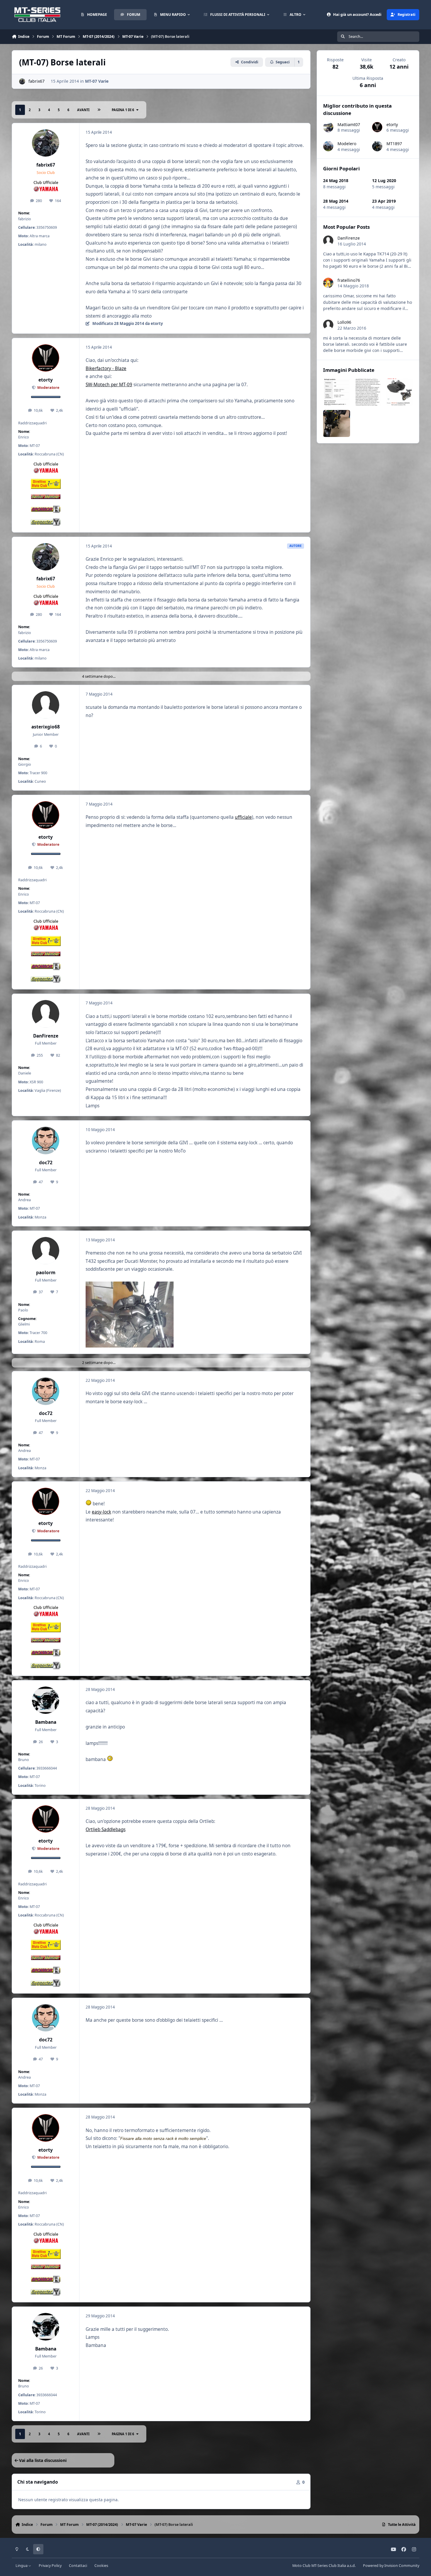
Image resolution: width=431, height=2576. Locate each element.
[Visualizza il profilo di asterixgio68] (46, 705)
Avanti (83, 110)
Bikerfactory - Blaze (106, 368)
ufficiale (243, 817)
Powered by (391, 2566)
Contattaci (78, 2566)
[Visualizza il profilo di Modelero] (328, 146)
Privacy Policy (50, 2566)
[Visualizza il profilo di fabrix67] (22, 81)
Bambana (46, 1722)
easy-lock (101, 1512)
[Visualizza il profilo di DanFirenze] (46, 1014)
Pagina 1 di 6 (123, 110)
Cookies (101, 2566)
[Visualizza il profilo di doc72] (46, 1140)
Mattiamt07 (349, 124)
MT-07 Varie (97, 81)
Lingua (22, 2566)
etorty (46, 380)
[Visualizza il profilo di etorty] (46, 358)
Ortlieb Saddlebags (106, 1830)
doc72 (46, 1163)
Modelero (347, 144)
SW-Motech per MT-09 (109, 385)
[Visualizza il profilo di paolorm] (46, 1251)
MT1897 (394, 144)
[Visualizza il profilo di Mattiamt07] (328, 127)
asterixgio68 (46, 727)
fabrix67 (37, 81)
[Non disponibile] (130, 1286)
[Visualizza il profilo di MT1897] (377, 146)
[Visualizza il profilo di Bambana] (46, 1700)
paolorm (46, 1273)
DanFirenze (46, 1036)
